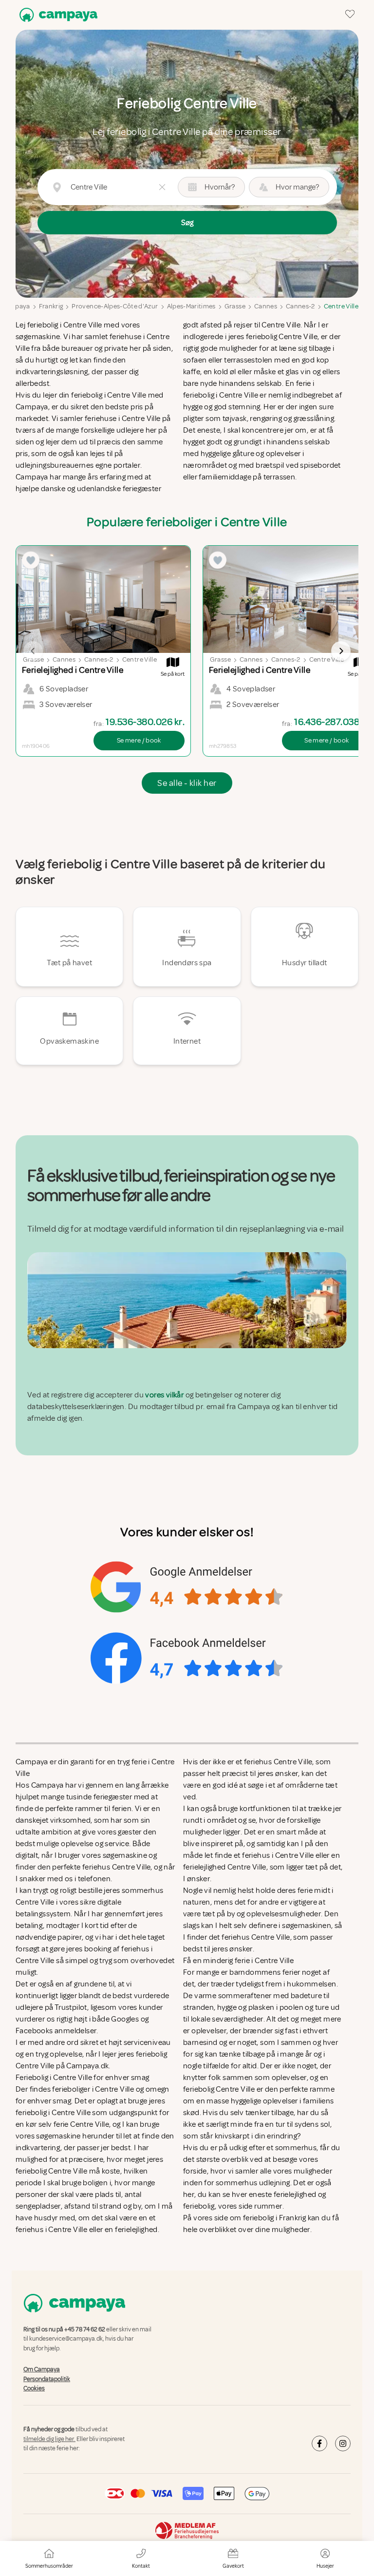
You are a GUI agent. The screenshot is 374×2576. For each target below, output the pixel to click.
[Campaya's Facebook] (319, 2443)
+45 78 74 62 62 (85, 2329)
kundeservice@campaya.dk (66, 2339)
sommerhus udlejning (253, 2183)
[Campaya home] (56, 15)
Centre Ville (341, 306)
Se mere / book (139, 740)
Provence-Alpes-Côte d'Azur (115, 306)
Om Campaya (42, 2370)
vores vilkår (164, 1395)
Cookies (34, 2388)
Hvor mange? (297, 187)
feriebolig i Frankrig (274, 2218)
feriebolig (199, 2206)
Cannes (266, 306)
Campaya (15, 306)
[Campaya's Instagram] (343, 2443)
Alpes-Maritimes (191, 306)
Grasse (235, 306)
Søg (187, 223)
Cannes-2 (300, 306)
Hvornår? (220, 187)
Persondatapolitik (47, 2379)
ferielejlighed (295, 2194)
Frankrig (51, 306)
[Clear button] (162, 187)
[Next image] (341, 651)
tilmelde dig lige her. (49, 2439)
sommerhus (296, 2148)
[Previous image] (33, 651)
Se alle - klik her (187, 783)
